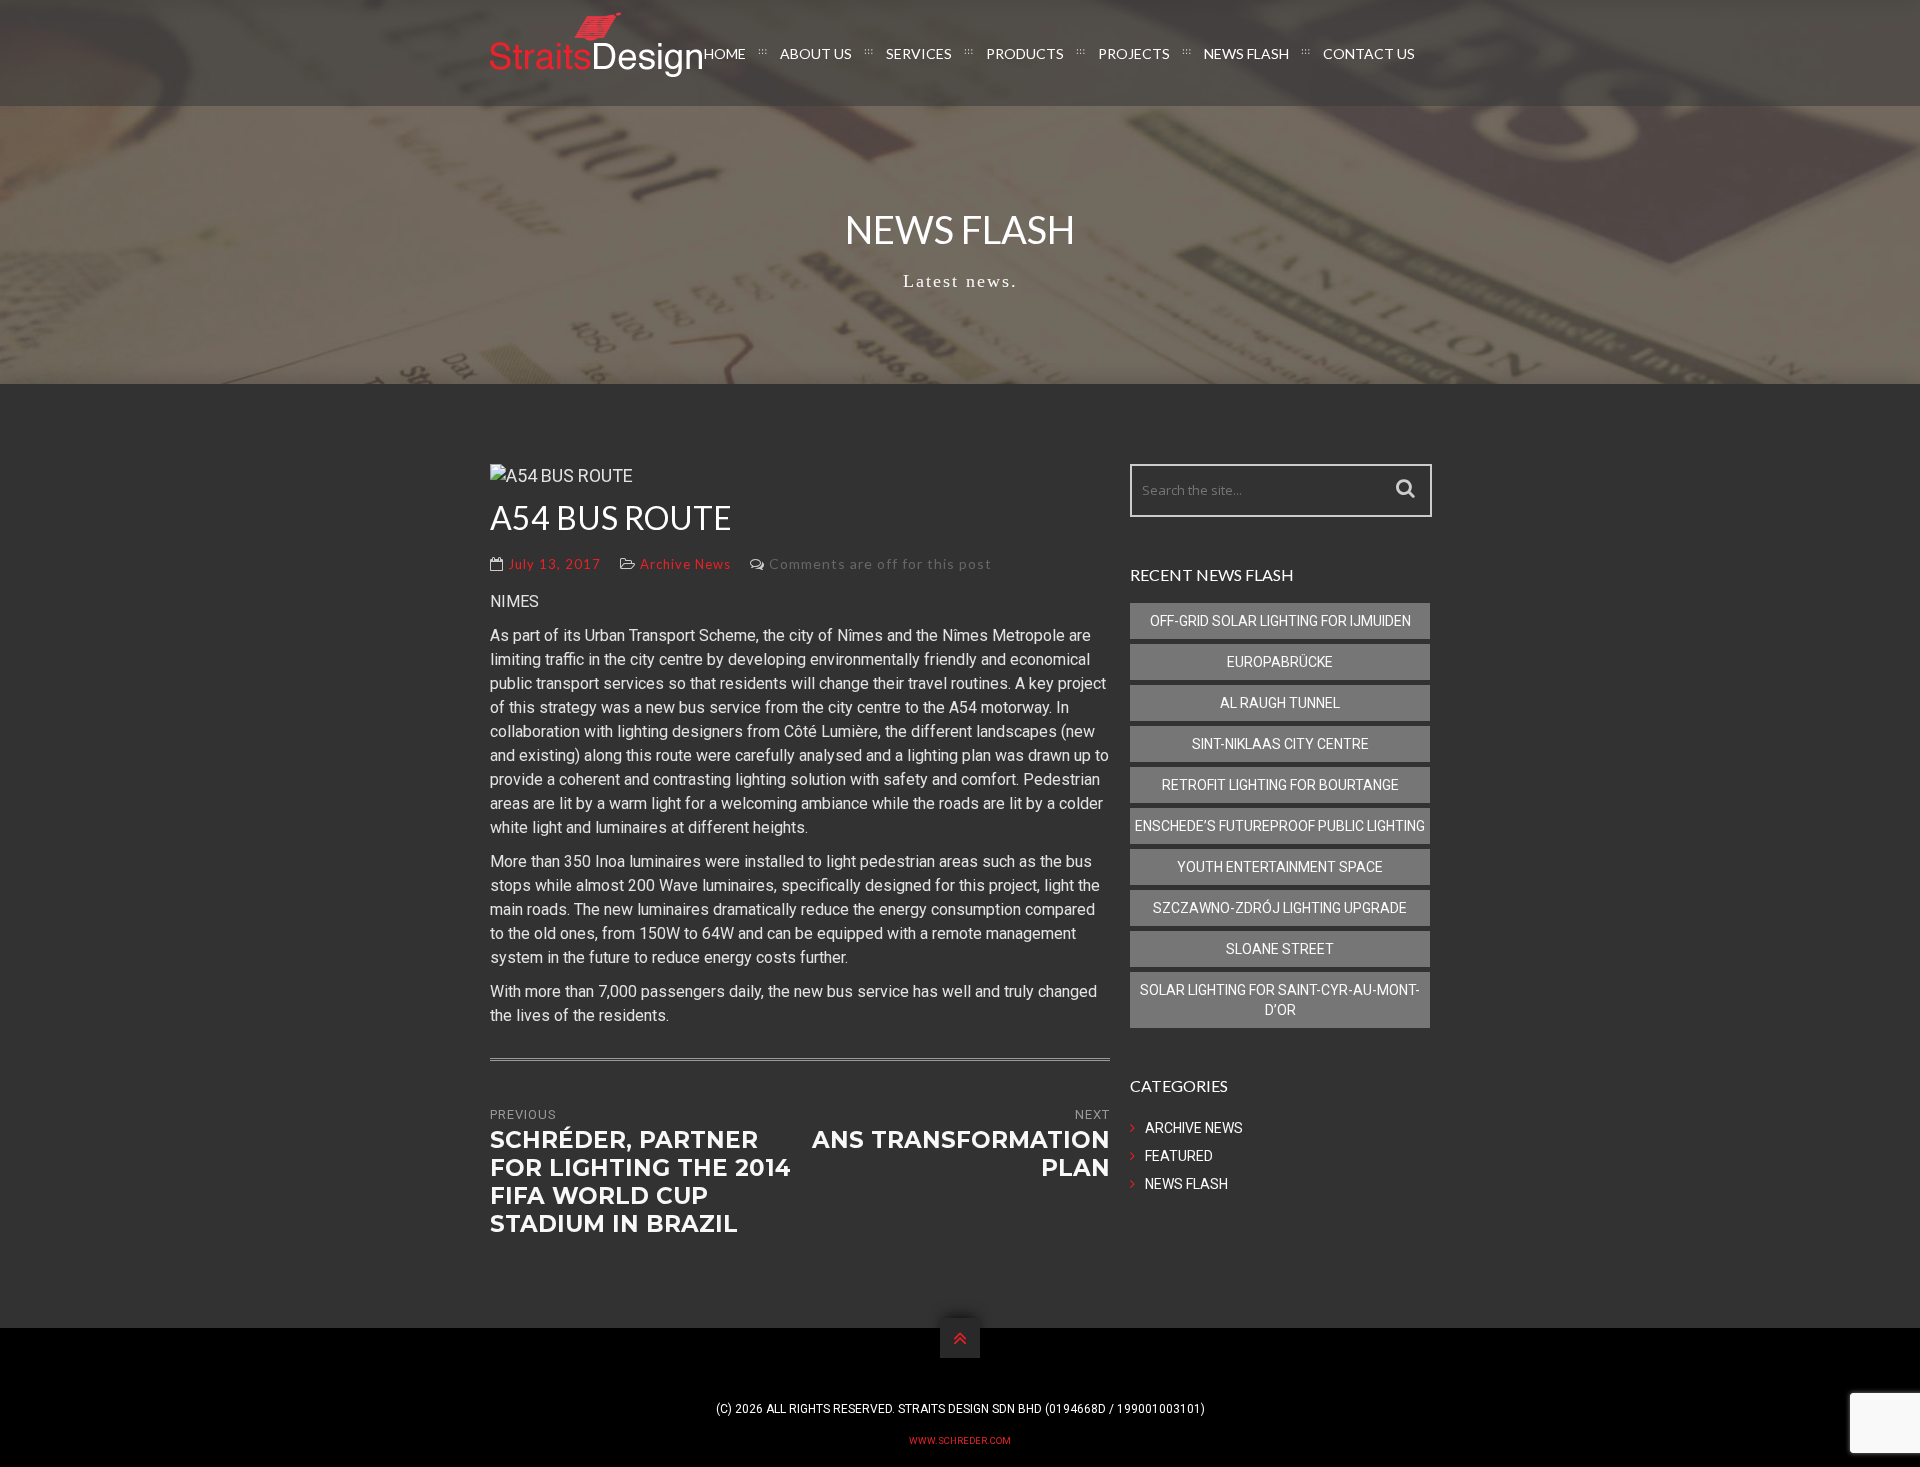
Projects (1134, 53)
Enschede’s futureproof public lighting (1280, 826)
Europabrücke (1280, 662)
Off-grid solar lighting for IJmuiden (1280, 621)
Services (919, 53)
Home (725, 53)
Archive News (685, 564)
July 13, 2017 (554, 564)
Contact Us (1369, 53)
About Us (816, 53)
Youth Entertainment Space (1280, 867)
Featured (1179, 1156)
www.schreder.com (960, 1440)
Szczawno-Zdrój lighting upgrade (1280, 908)
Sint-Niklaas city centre (1280, 744)
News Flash (1246, 53)
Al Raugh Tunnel (1280, 703)
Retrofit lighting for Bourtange (1280, 785)
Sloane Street (1280, 949)
